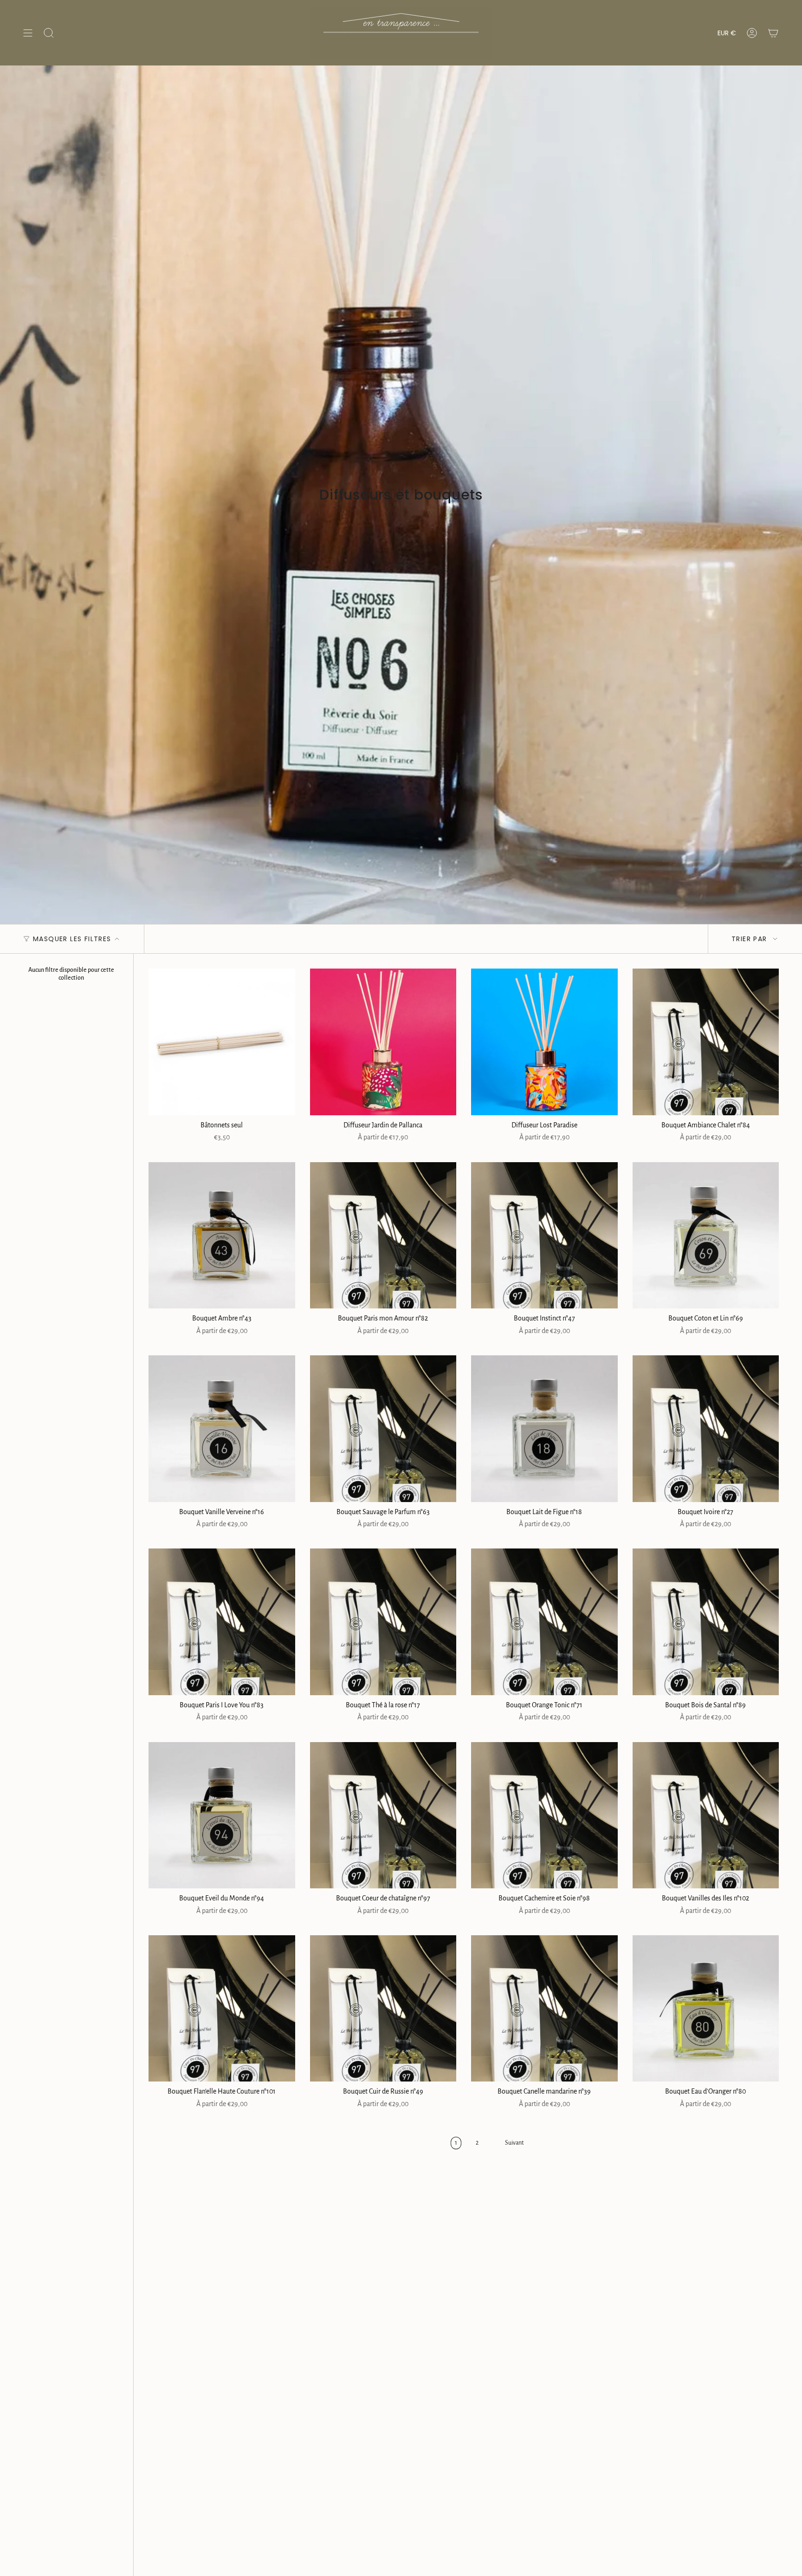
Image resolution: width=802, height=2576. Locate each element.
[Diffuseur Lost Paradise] (544, 1042)
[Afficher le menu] (28, 33)
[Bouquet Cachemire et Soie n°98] (544, 1815)
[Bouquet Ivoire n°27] (706, 1429)
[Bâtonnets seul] (222, 1042)
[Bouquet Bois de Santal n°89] (706, 1622)
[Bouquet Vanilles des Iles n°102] (706, 1815)
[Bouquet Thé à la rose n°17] (383, 1622)
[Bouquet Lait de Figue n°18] (544, 1429)
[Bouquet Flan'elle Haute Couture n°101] (222, 2009)
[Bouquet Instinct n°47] (544, 1236)
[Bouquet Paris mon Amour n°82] (383, 1236)
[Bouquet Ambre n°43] (222, 1236)
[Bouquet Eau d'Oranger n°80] (706, 2009)
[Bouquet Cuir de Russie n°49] (383, 2009)
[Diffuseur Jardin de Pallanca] (383, 1042)
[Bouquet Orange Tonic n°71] (544, 1622)
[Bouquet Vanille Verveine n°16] (222, 1429)
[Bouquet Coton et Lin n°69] (706, 1236)
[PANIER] (773, 33)
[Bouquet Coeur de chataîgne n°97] (383, 1815)
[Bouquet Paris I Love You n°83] (222, 1622)
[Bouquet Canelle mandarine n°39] (544, 2009)
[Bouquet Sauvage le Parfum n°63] (383, 1429)
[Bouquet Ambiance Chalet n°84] (706, 1042)
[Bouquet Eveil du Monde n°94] (222, 1815)
